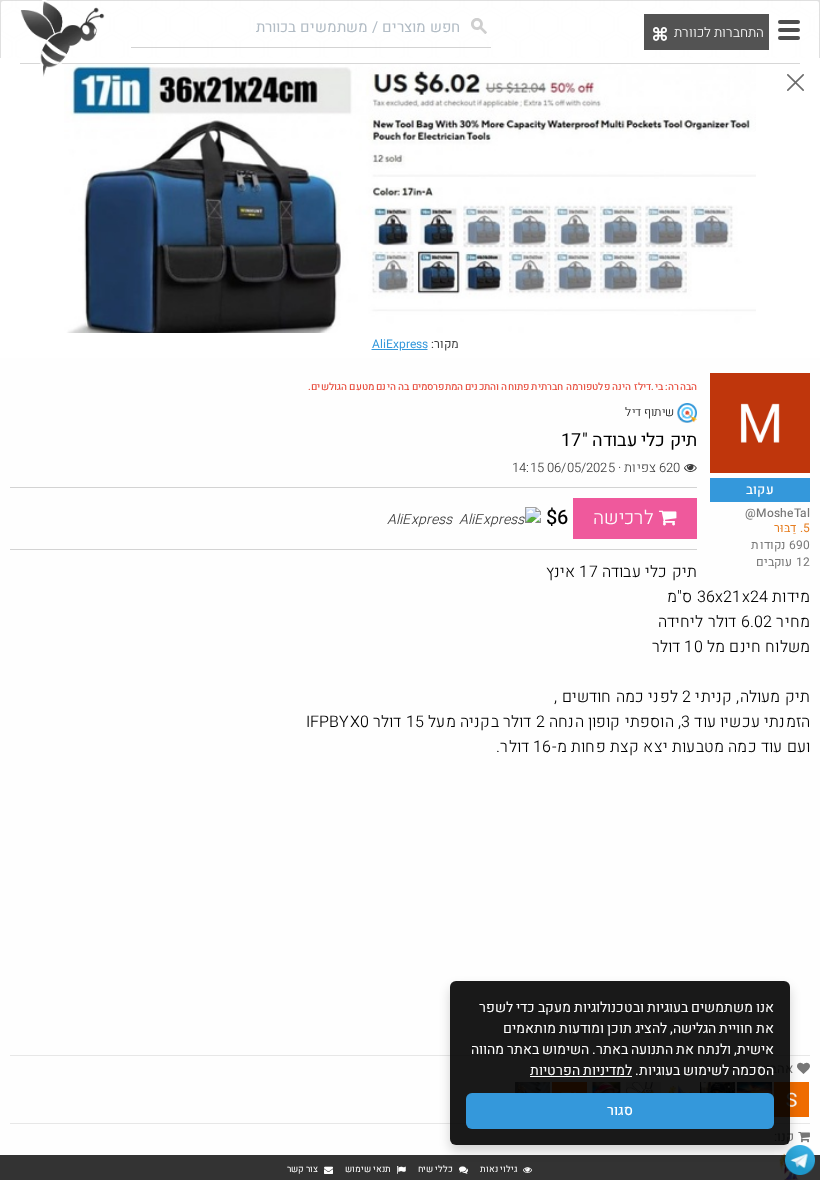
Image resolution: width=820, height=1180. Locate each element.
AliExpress (400, 344)
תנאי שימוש (368, 1169)
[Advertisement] (410, 905)
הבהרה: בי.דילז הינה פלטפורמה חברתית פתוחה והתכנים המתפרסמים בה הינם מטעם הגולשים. (502, 387)
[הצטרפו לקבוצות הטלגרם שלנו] (800, 1160)
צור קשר (302, 1169)
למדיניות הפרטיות (581, 1070)
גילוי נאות (498, 1169)
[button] (789, 30)
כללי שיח (435, 1169)
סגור (620, 1110)
